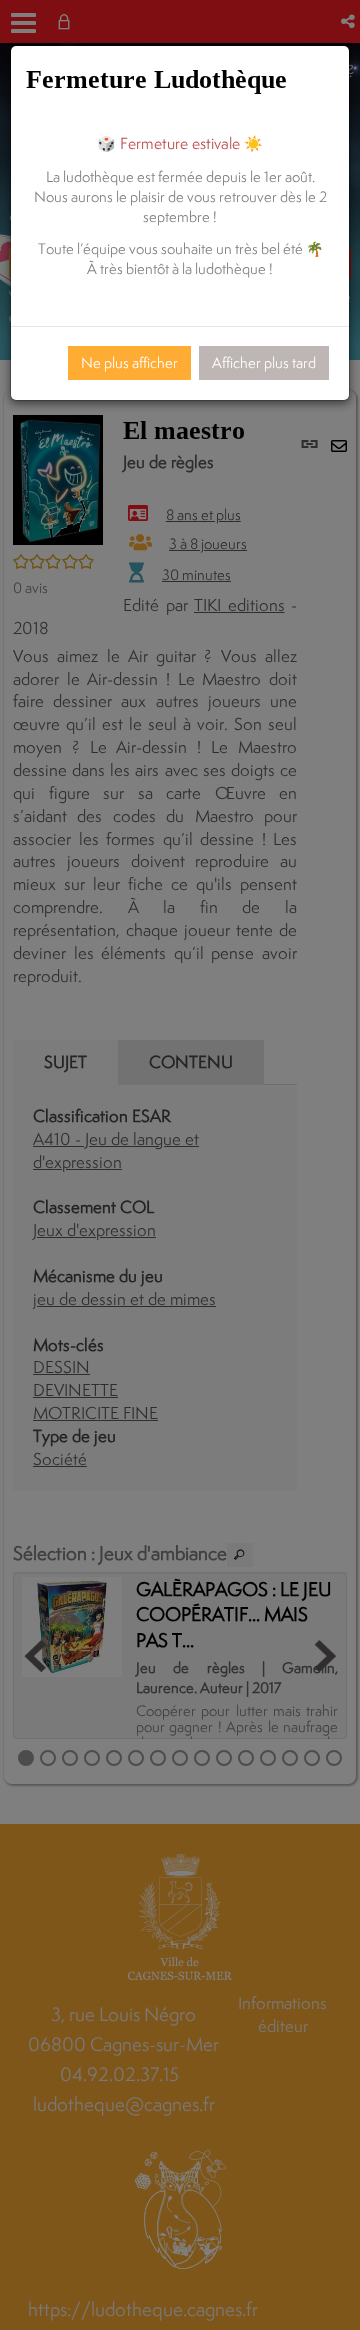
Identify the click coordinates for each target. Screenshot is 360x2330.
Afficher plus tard (264, 362)
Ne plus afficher (129, 362)
